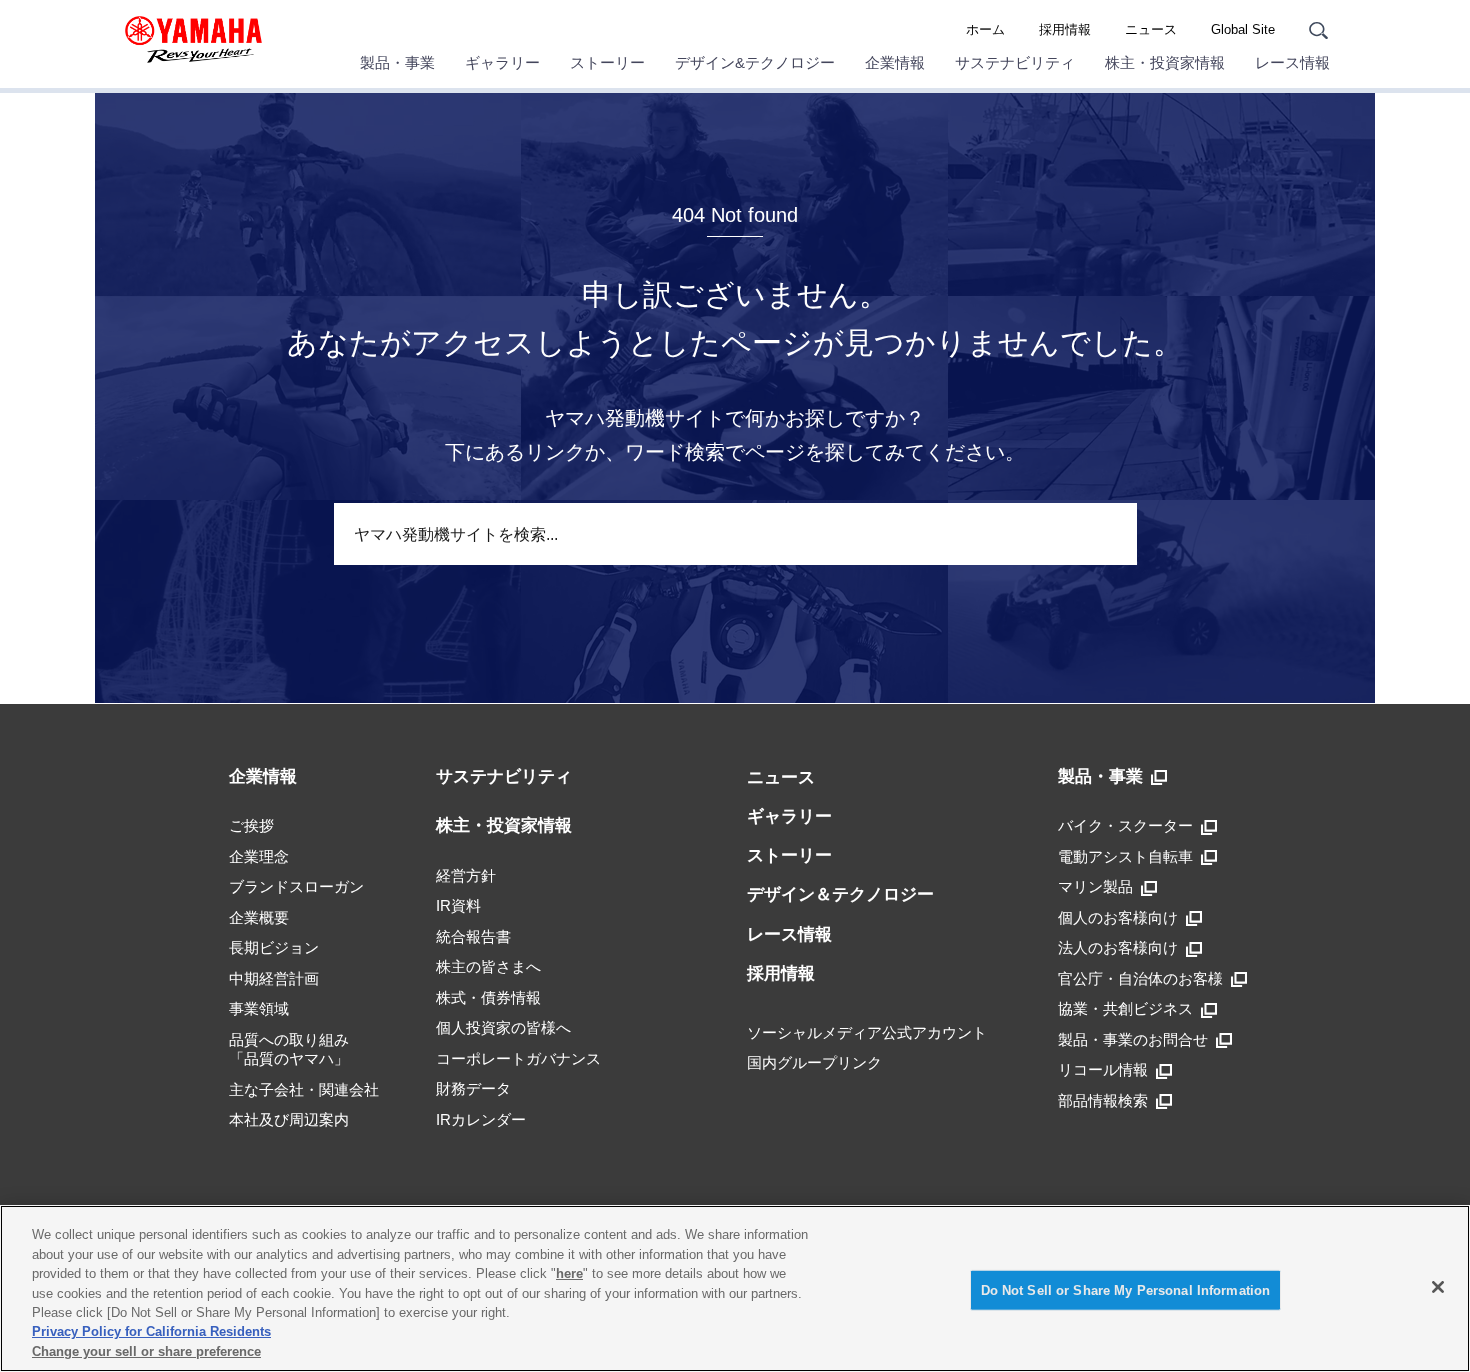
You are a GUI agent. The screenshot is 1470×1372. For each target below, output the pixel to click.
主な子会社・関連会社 (304, 1089)
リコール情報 (1103, 1069)
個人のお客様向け (1118, 917)
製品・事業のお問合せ (1133, 1039)
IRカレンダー (481, 1119)
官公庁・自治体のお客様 (1140, 978)
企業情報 (895, 62)
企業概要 (259, 917)
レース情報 (1292, 62)
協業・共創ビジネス (1125, 1008)
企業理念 (259, 856)
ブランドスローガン (296, 886)
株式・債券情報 (488, 997)
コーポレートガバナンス (518, 1058)
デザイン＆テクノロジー (840, 894)
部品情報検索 (1103, 1100)
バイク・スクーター (1125, 825)
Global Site (1243, 29)
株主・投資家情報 (1165, 62)
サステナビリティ (1015, 62)
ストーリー (607, 62)
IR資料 (458, 905)
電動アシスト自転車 (1125, 856)
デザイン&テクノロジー (755, 62)
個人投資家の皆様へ (503, 1027)
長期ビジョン (274, 947)
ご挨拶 (251, 825)
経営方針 (466, 875)
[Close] (1438, 1287)
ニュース (1151, 29)
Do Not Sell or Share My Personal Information (1126, 1289)
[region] (735, 1288)
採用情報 (1065, 29)
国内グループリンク (814, 1062)
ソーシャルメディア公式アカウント (867, 1032)
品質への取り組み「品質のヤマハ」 (289, 1049)
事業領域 (259, 1008)
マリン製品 (1095, 886)
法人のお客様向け (1118, 947)
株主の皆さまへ (488, 966)
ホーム (985, 29)
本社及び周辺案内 (289, 1119)
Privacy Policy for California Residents (151, 1332)
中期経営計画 (274, 978)
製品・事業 (397, 62)
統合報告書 (473, 936)
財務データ (473, 1088)
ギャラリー (502, 62)
